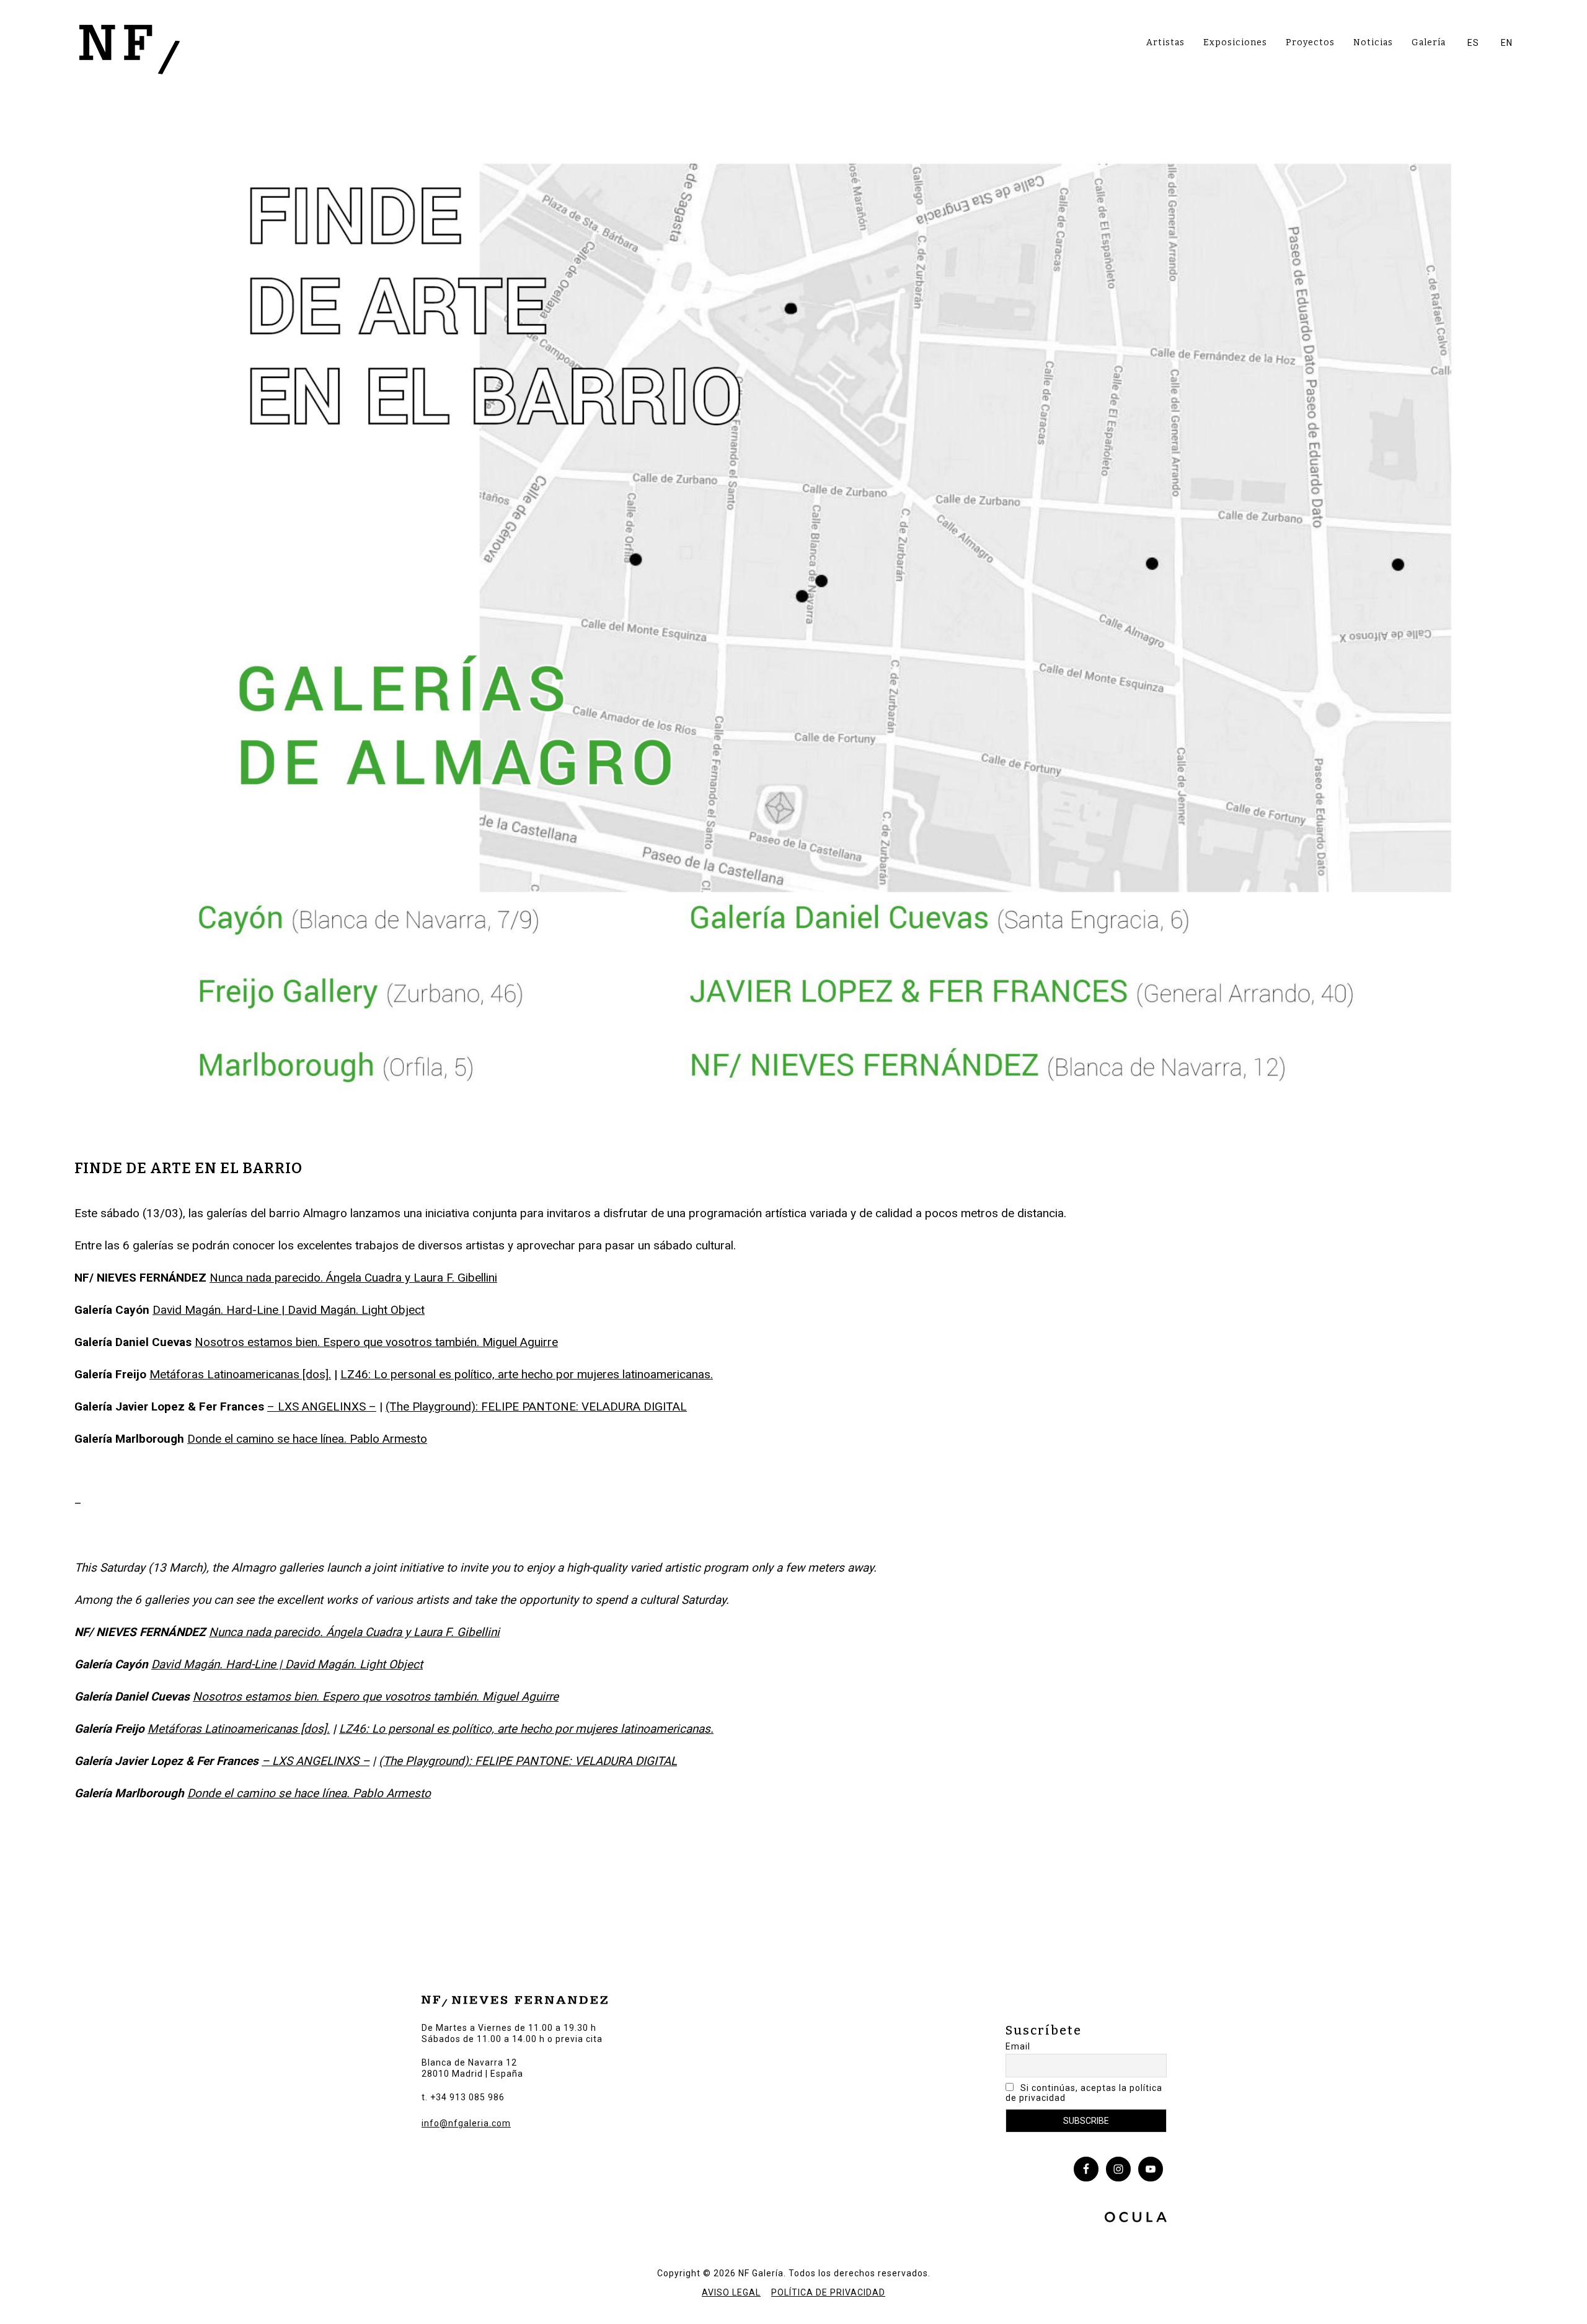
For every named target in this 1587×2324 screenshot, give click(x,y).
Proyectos (1310, 42)
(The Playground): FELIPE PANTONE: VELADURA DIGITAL (536, 1406)
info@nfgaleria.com (466, 2123)
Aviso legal (731, 2292)
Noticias (1373, 42)
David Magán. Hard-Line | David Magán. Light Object (289, 1310)
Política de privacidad (828, 2292)
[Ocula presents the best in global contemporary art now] (1136, 2219)
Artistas (1165, 42)
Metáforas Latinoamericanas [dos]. (240, 1374)
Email (1018, 2046)
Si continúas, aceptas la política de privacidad (1084, 2093)
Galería (1429, 42)
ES (1473, 43)
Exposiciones (1235, 42)
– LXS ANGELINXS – (322, 1406)
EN (1507, 43)
